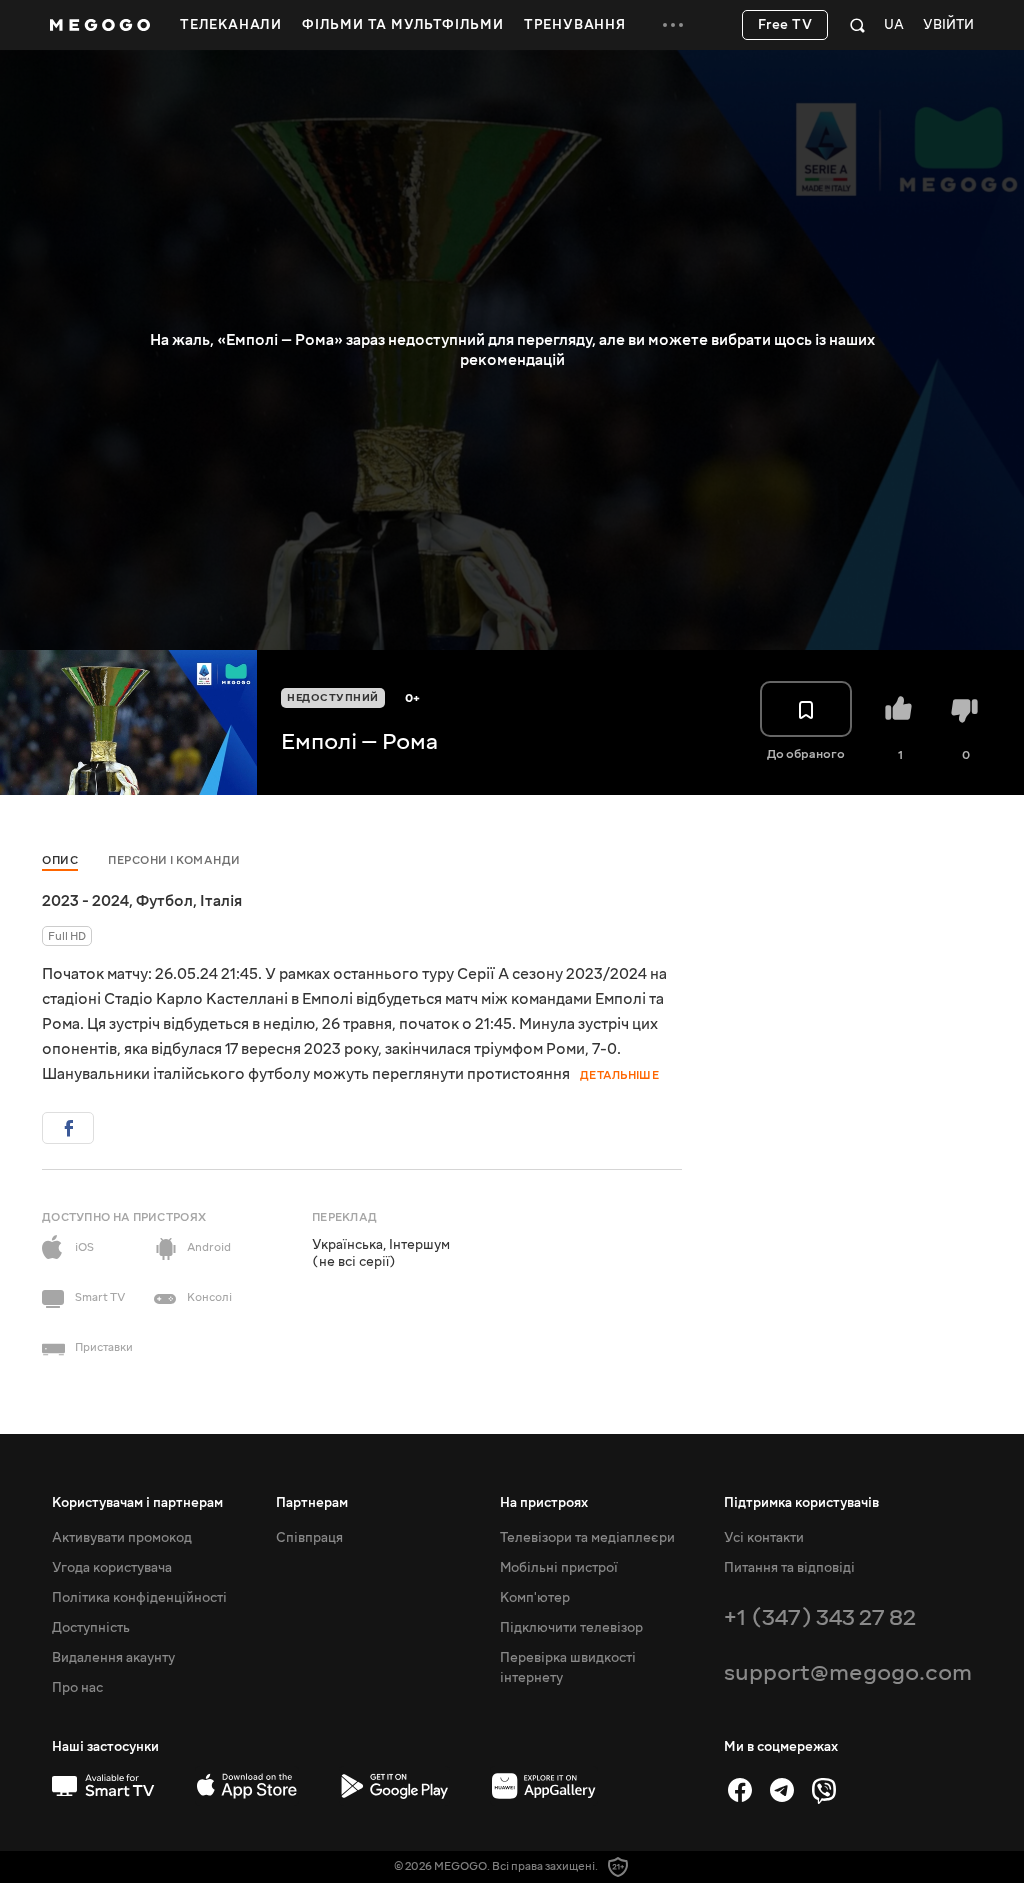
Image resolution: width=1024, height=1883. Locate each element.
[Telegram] (782, 1790)
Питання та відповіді (789, 1568)
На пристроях (544, 1503)
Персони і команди (174, 860)
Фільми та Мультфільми (403, 25)
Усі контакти (764, 1538)
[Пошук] (857, 25)
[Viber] (824, 1790)
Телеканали (231, 25)
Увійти (948, 25)
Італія (221, 901)
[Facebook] (740, 1790)
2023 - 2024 (85, 901)
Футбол (164, 901)
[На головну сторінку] (100, 25)
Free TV (785, 25)
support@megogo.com (848, 1672)
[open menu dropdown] (673, 25)
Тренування (575, 25)
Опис (60, 860)
